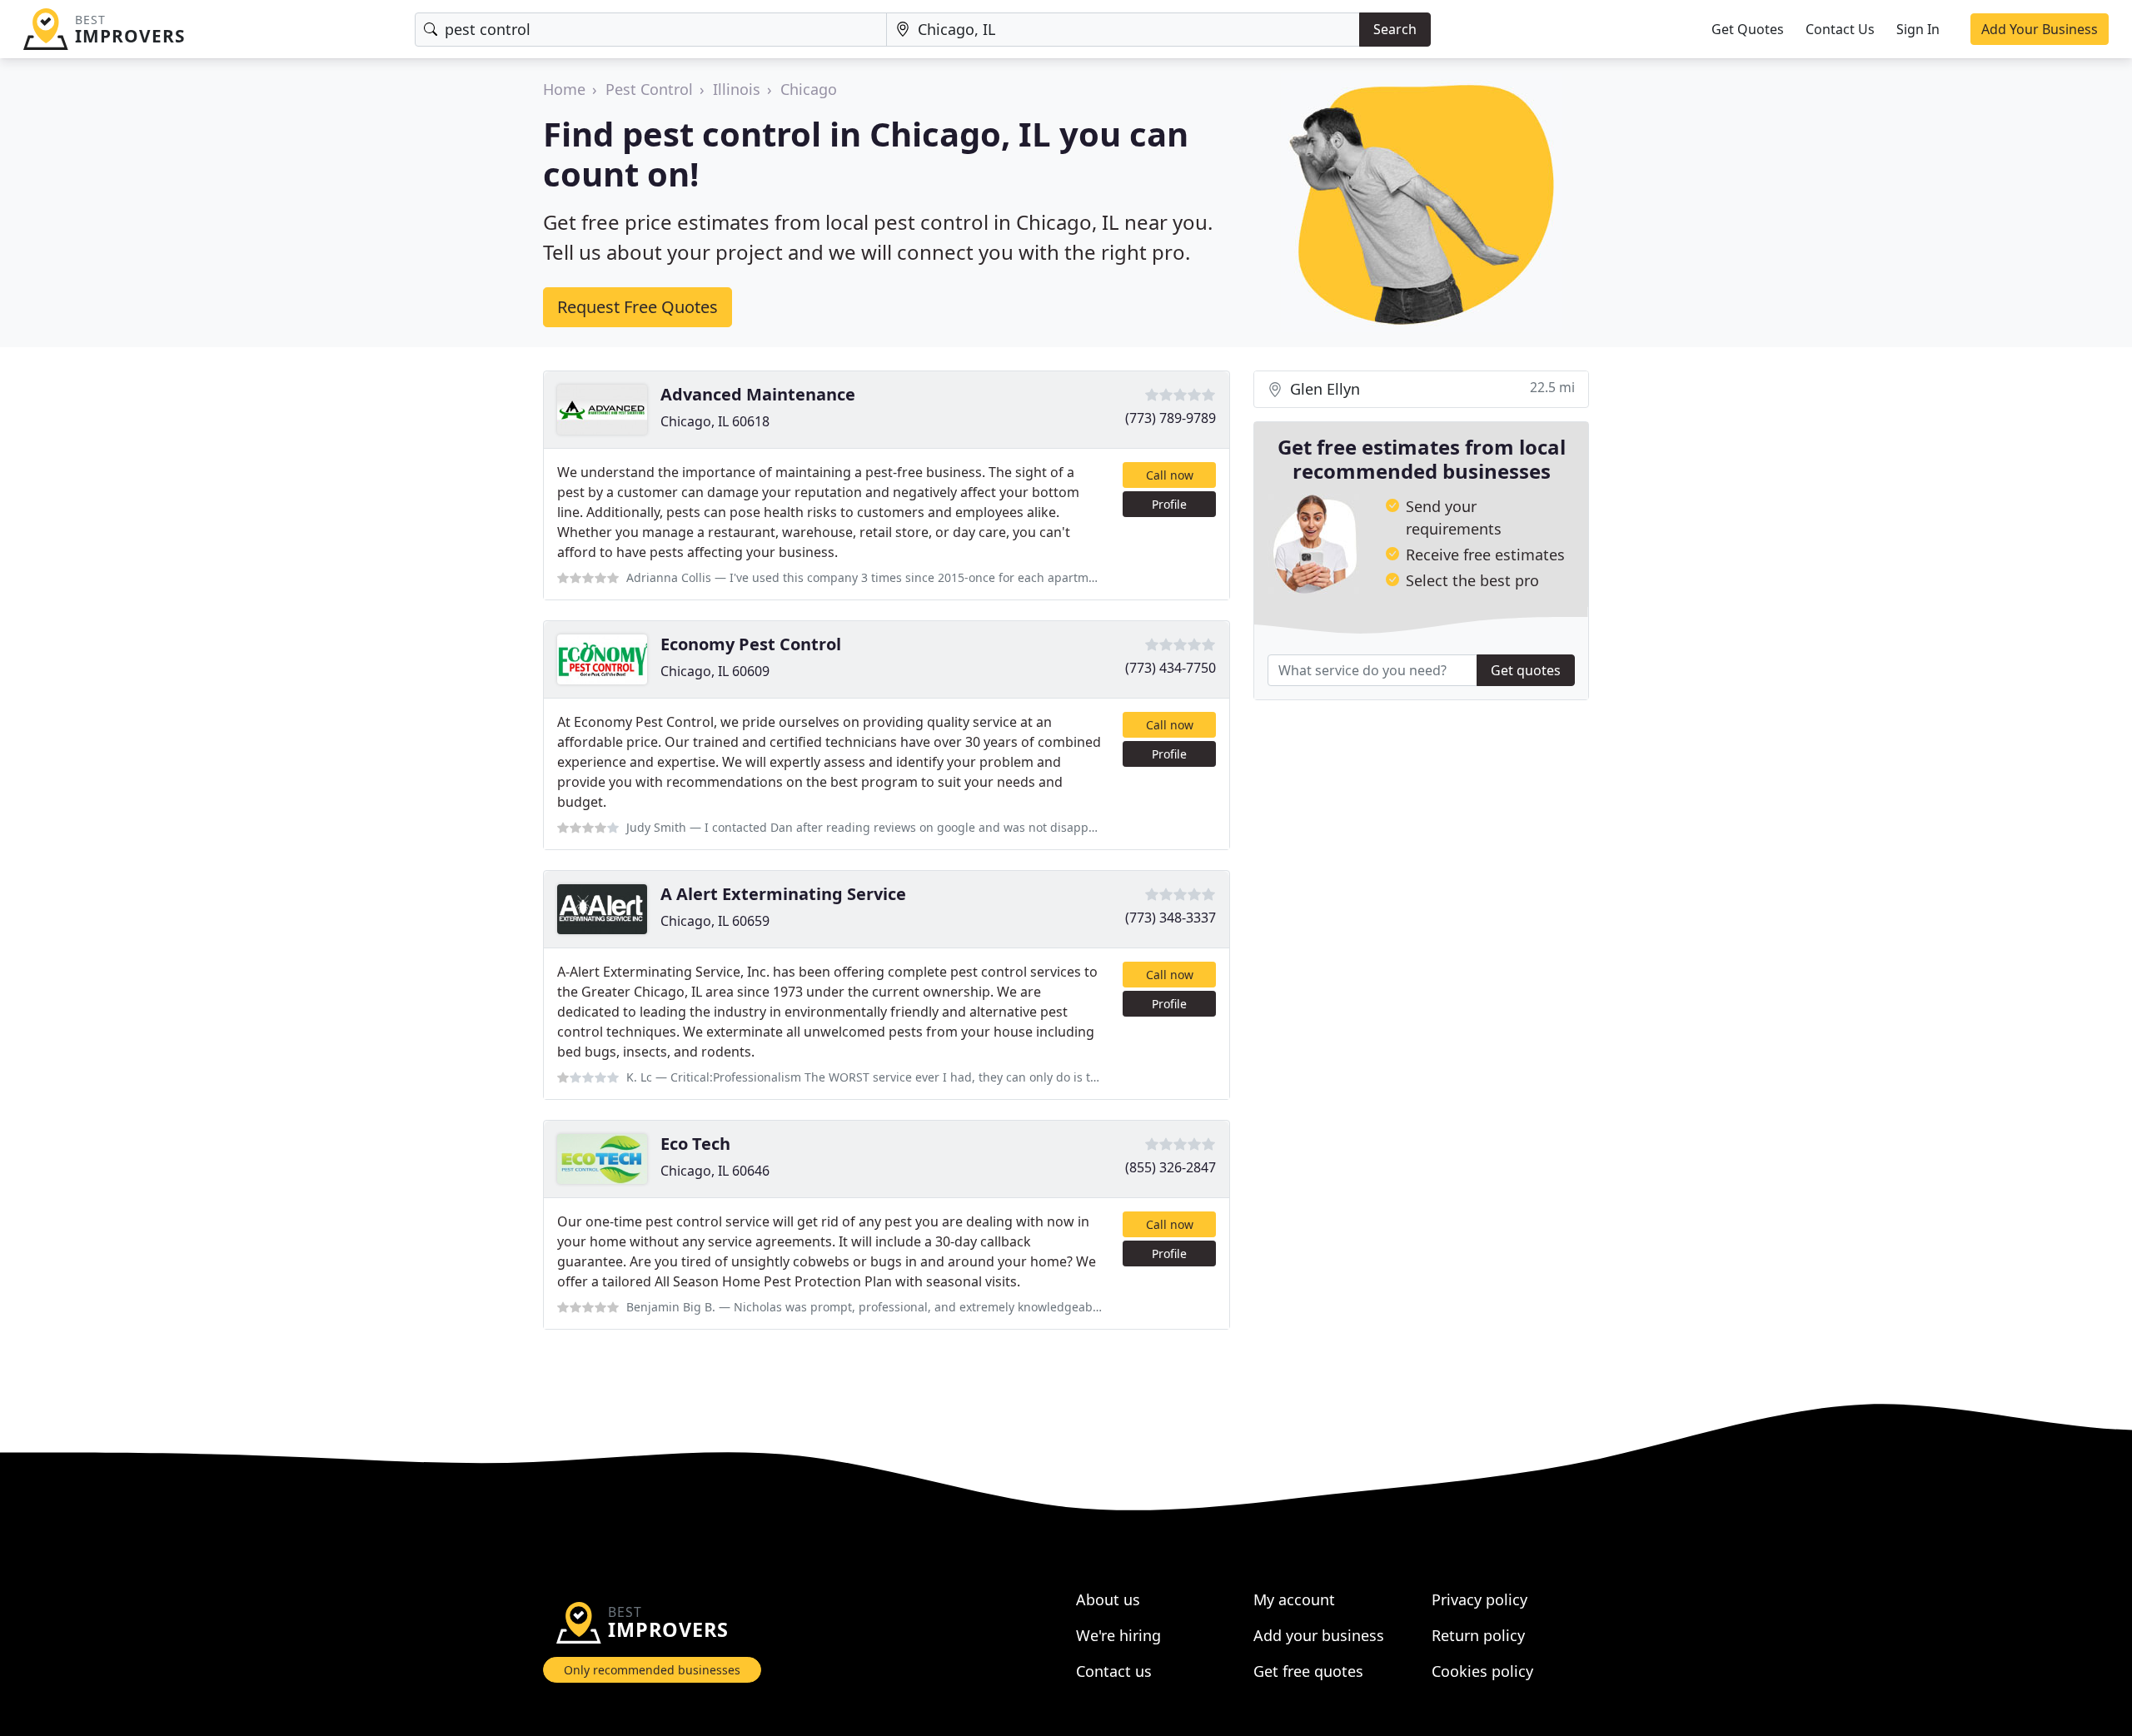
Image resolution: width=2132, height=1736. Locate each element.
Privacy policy (1479, 1599)
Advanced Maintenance (758, 394)
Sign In (1918, 29)
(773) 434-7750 (1171, 668)
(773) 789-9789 (1171, 418)
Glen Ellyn (1430, 388)
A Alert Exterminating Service (783, 894)
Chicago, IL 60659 (715, 921)
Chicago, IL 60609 (715, 671)
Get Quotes (1748, 29)
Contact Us (1840, 29)
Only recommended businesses (652, 1670)
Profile (1169, 504)
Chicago (809, 89)
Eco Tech (695, 1144)
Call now (1170, 475)
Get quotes (1526, 670)
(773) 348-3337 (1171, 918)
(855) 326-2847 (1171, 1167)
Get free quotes (1308, 1671)
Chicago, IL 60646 (715, 1171)
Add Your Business (2040, 29)
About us (1108, 1599)
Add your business (1319, 1635)
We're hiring (1118, 1635)
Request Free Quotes (638, 307)
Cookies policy (1482, 1671)
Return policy (1478, 1635)
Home (564, 89)
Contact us (1114, 1671)
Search (1395, 29)
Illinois (737, 89)
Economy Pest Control (751, 644)
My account (1294, 1599)
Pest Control (649, 89)
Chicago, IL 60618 (715, 421)
